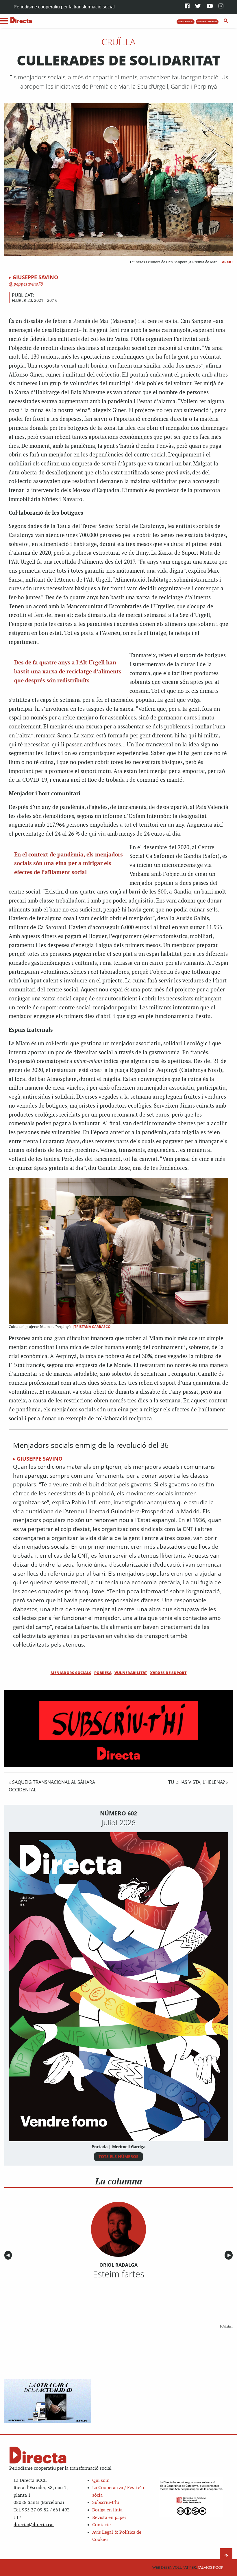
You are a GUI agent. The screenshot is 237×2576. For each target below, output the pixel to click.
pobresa (103, 1673)
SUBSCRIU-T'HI (186, 21)
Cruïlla (118, 42)
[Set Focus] (226, 21)
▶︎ (230, 2255)
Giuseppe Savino (35, 277)
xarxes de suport (168, 1673)
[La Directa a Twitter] (198, 7)
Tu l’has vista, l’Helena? (197, 1782)
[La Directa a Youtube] (210, 7)
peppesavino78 (28, 284)
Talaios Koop (188, 2567)
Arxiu (227, 262)
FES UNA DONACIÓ (207, 21)
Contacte (101, 2525)
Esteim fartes (118, 2274)
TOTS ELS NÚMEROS (118, 2156)
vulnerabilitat (131, 1673)
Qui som (101, 2481)
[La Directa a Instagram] (221, 7)
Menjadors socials (71, 1673)
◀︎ (9, 2255)
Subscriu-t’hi (106, 2503)
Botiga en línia (107, 2510)
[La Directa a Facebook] (187, 7)
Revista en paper (109, 2518)
